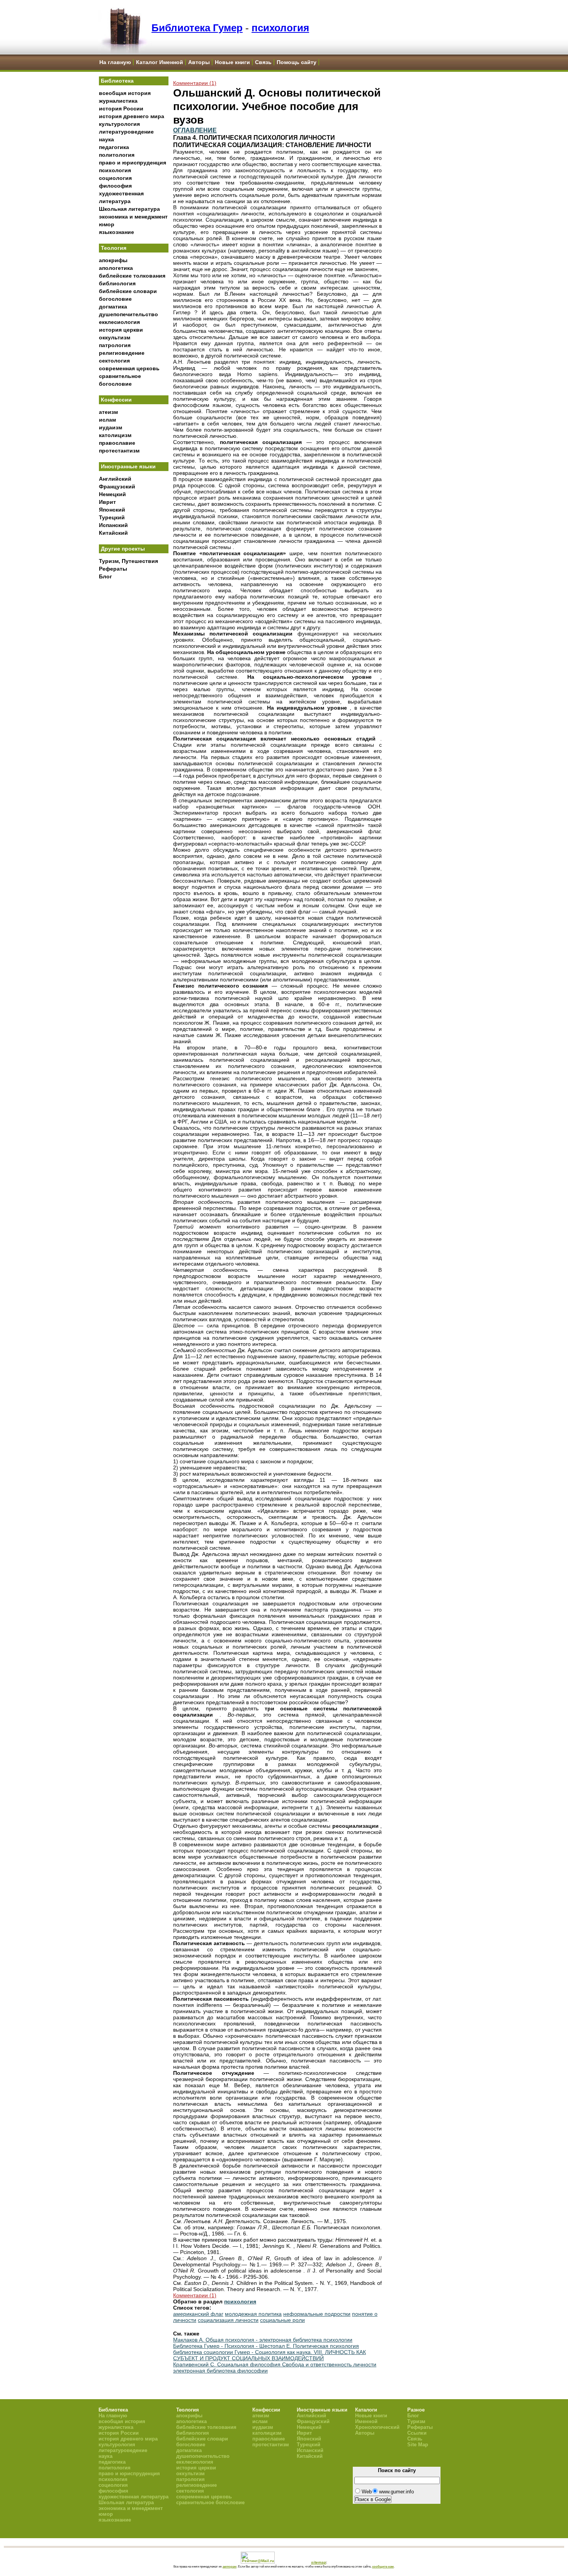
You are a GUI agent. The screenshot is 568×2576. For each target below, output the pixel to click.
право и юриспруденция (133, 163)
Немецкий (112, 494)
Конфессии (116, 400)
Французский (117, 486)
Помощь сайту (297, 62)
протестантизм (119, 451)
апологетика (116, 268)
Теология (114, 248)
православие (117, 443)
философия (115, 186)
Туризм (416, 2421)
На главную (115, 62)
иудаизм (111, 427)
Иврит (107, 502)
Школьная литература (129, 209)
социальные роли (282, 2320)
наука (106, 139)
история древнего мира (132, 116)
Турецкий (112, 517)
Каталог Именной (160, 62)
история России (121, 108)
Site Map (418, 2445)
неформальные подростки (317, 2314)
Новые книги (232, 62)
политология (117, 155)
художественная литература (133, 2497)
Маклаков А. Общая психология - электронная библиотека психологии (263, 2340)
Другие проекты (123, 549)
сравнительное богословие (210, 2502)
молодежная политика (253, 2314)
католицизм (115, 435)
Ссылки (417, 2433)
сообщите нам (383, 2566)
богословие (115, 299)
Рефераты (113, 569)
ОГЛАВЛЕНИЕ (195, 130)
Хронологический (377, 2427)
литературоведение (126, 132)
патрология (115, 345)
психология (280, 28)
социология (115, 178)
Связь (263, 62)
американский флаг (198, 2314)
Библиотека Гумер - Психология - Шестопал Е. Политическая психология (266, 2346)
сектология (114, 361)
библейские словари (128, 291)
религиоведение (122, 353)
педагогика (114, 147)
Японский (112, 510)
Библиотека (117, 81)
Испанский (113, 525)
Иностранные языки (128, 466)
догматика (113, 307)
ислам (107, 420)
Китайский (113, 533)
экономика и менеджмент (133, 217)
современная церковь (129, 368)
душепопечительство (128, 314)
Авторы (199, 62)
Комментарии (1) (195, 83)
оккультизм (115, 337)
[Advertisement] (134, 711)
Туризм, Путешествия (128, 561)
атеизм (108, 412)
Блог (105, 576)
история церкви (121, 330)
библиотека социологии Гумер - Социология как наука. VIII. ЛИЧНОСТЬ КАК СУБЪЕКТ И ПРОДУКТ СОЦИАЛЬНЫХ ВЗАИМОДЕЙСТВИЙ (270, 2355)
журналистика (118, 101)
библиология (117, 283)
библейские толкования (132, 276)
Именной (366, 2421)
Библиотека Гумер (197, 28)
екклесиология (119, 322)
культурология (119, 124)
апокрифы (113, 260)
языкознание (116, 232)
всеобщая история (125, 93)
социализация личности (228, 2320)
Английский (115, 479)
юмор (107, 224)
